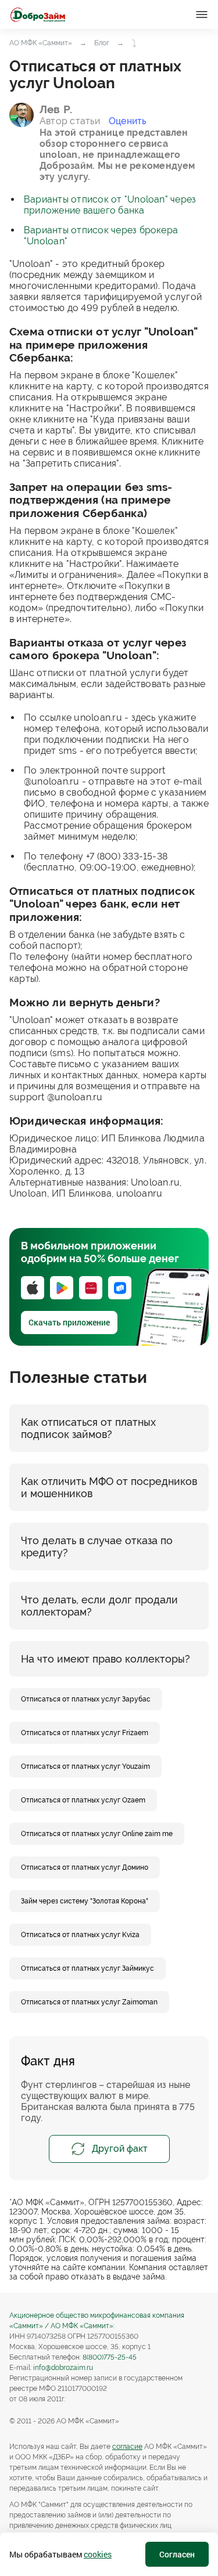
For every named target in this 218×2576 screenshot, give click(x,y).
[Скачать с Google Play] (62, 1288)
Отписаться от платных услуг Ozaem (83, 1800)
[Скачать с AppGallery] (91, 1288)
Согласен (177, 2554)
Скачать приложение (69, 1322)
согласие (127, 2447)
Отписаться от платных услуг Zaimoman (89, 2002)
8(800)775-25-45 (110, 2357)
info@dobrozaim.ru (63, 2368)
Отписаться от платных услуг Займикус (87, 1968)
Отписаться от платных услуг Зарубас (86, 1699)
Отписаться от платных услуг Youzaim (85, 1766)
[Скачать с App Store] (33, 1288)
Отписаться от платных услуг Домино (85, 1867)
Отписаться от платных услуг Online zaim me (97, 1834)
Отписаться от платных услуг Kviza (80, 1935)
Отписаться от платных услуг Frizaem (85, 1733)
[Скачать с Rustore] (120, 1288)
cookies (98, 2554)
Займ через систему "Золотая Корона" (85, 1901)
